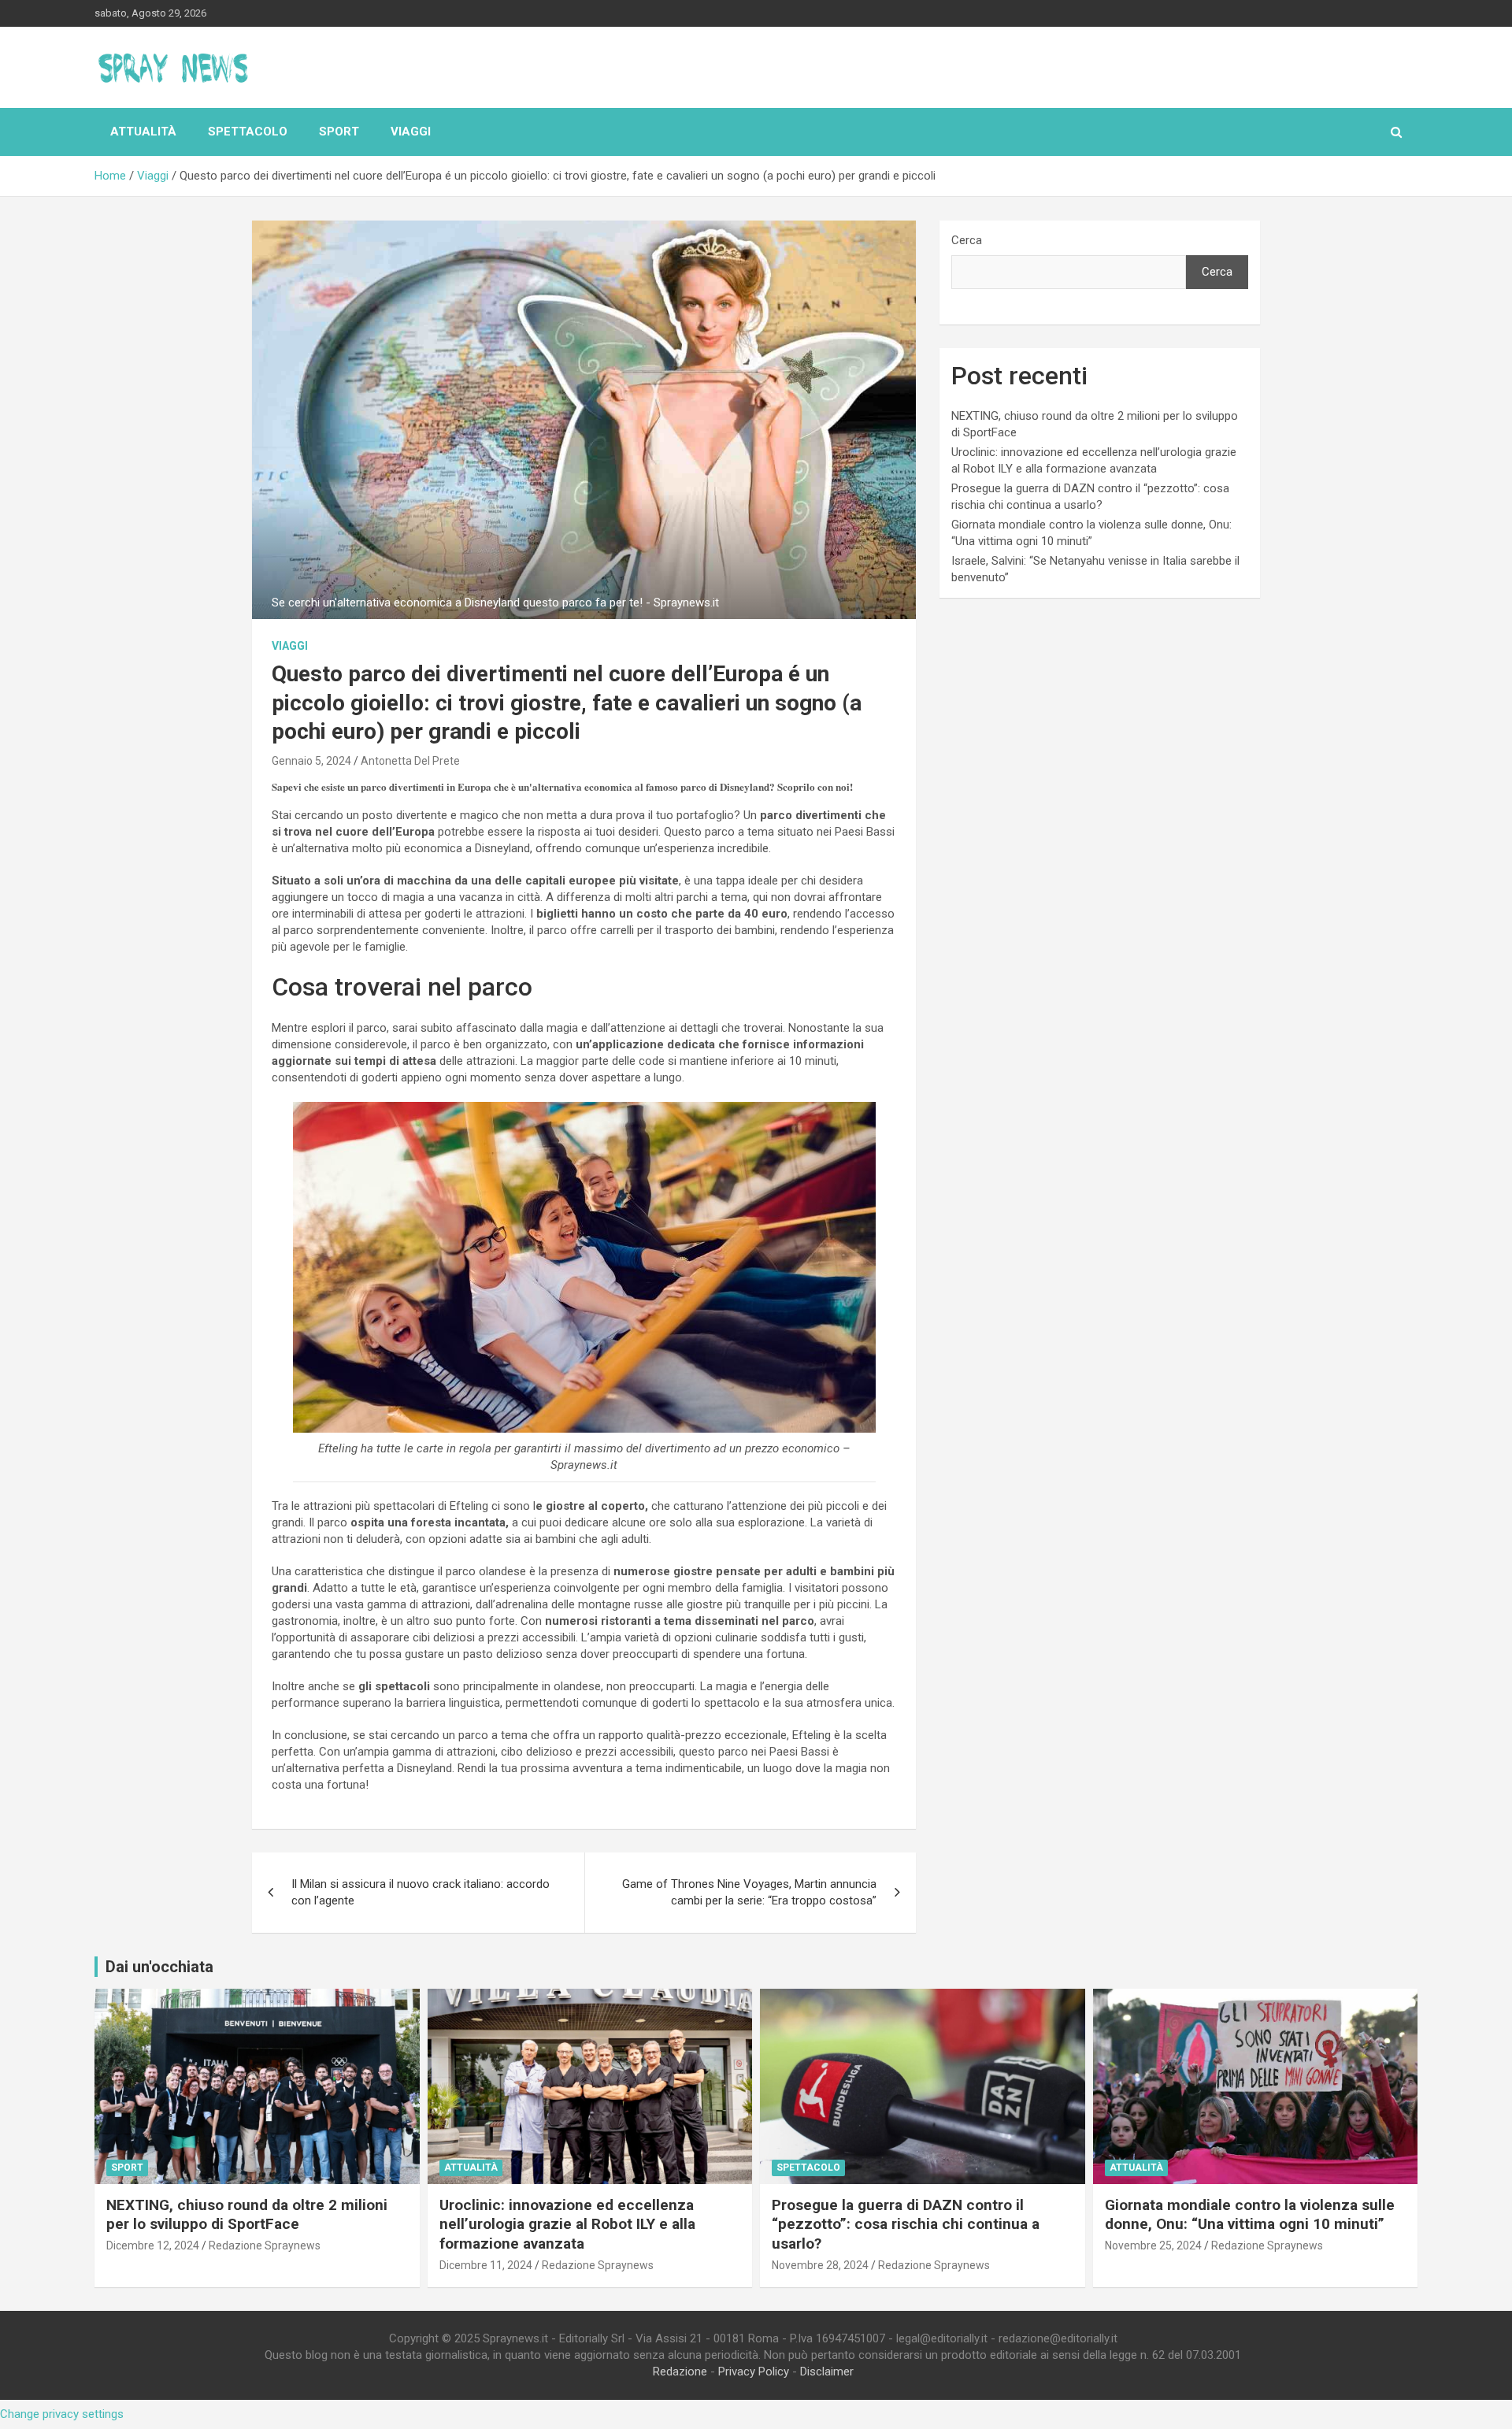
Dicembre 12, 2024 (153, 2245)
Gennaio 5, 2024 (311, 761)
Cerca (967, 240)
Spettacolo (248, 132)
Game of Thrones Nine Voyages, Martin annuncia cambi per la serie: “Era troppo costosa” (749, 1892)
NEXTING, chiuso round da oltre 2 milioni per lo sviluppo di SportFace (247, 2215)
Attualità (143, 132)
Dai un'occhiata (159, 1967)
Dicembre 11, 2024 (486, 2265)
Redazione (680, 2372)
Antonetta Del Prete (410, 761)
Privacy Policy (754, 2372)
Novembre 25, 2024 (1153, 2245)
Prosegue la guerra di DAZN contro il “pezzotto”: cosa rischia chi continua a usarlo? (906, 2224)
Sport (339, 132)
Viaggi (411, 132)
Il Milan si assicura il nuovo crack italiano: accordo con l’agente (421, 1892)
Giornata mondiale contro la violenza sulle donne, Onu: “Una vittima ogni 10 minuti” (1250, 2215)
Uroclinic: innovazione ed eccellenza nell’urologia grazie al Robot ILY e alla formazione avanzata (567, 2224)
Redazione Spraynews (265, 2245)
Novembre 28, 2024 (820, 2265)
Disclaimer (827, 2372)
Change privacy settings (62, 2414)
